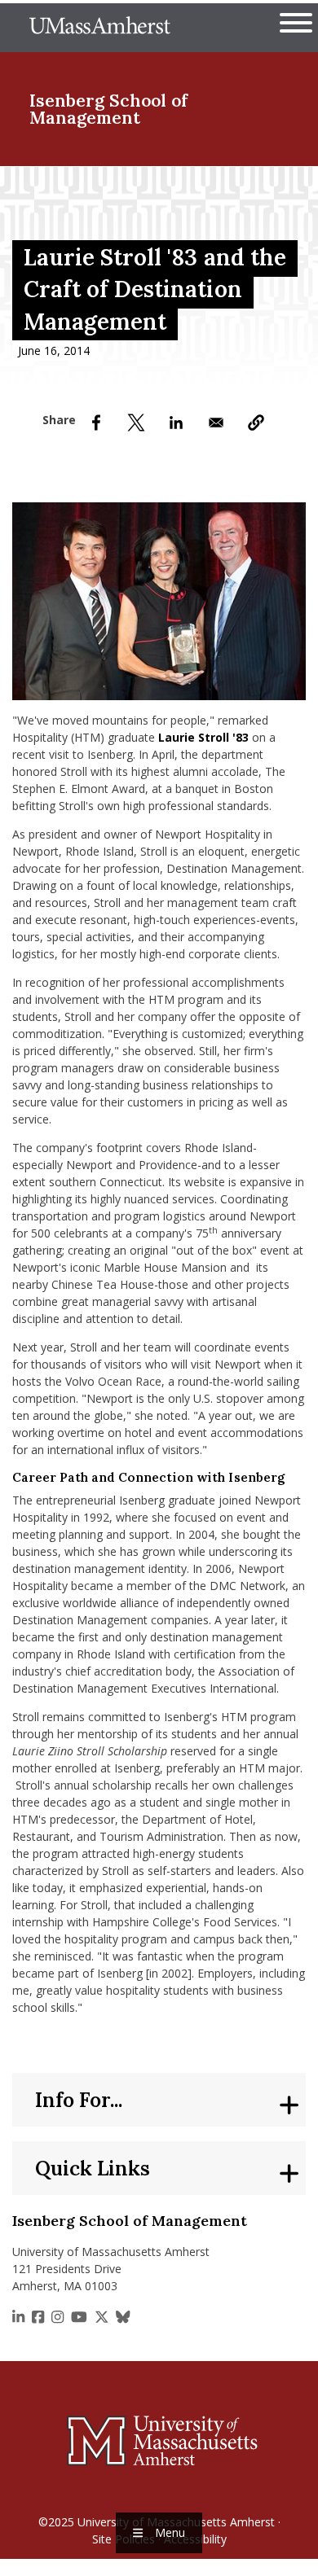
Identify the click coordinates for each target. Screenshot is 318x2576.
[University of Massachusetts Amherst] (159, 2440)
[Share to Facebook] (96, 423)
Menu (170, 2532)
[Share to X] (136, 423)
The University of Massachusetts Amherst (100, 28)
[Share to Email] (216, 423)
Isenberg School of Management (108, 109)
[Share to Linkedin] (176, 423)
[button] (256, 423)
